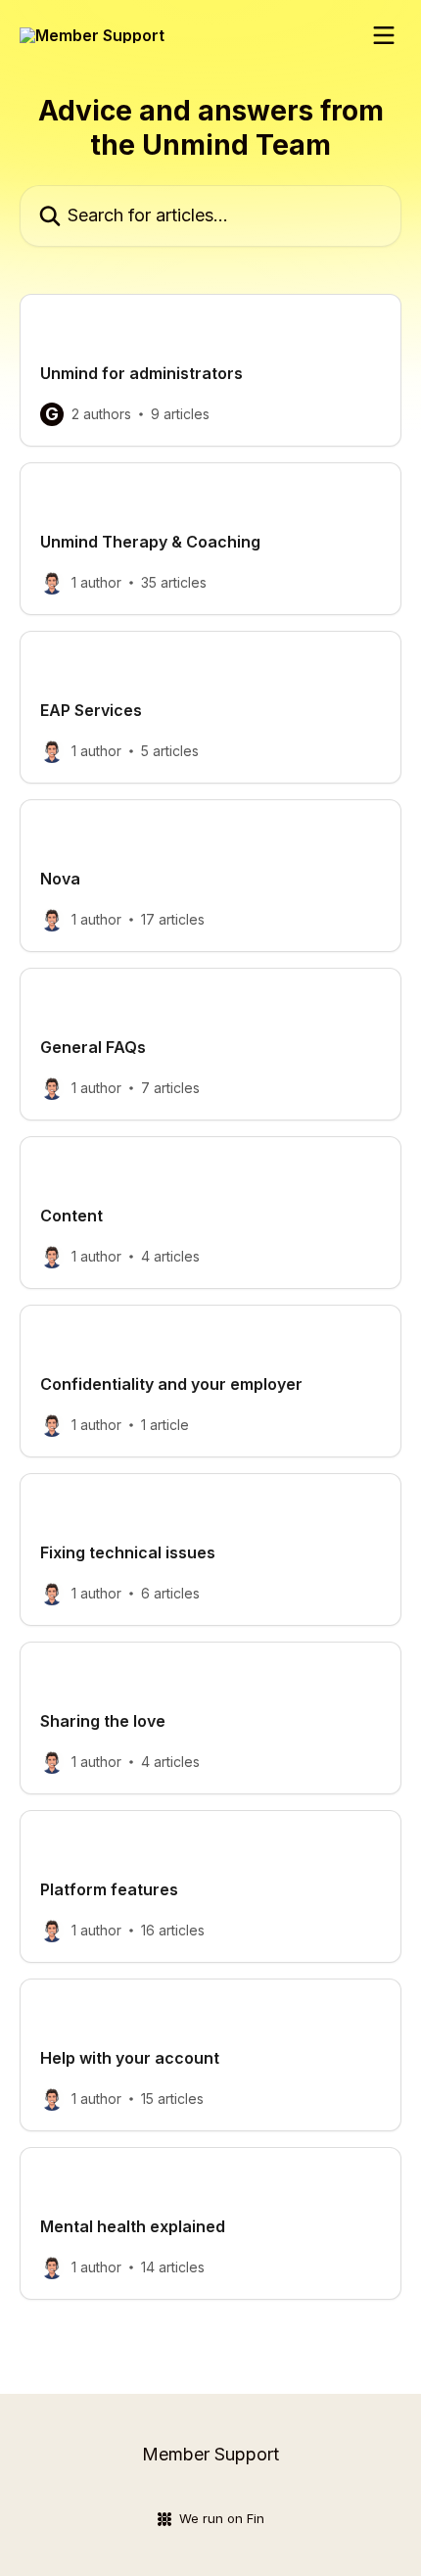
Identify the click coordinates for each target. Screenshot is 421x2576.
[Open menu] (384, 35)
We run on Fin (222, 2518)
